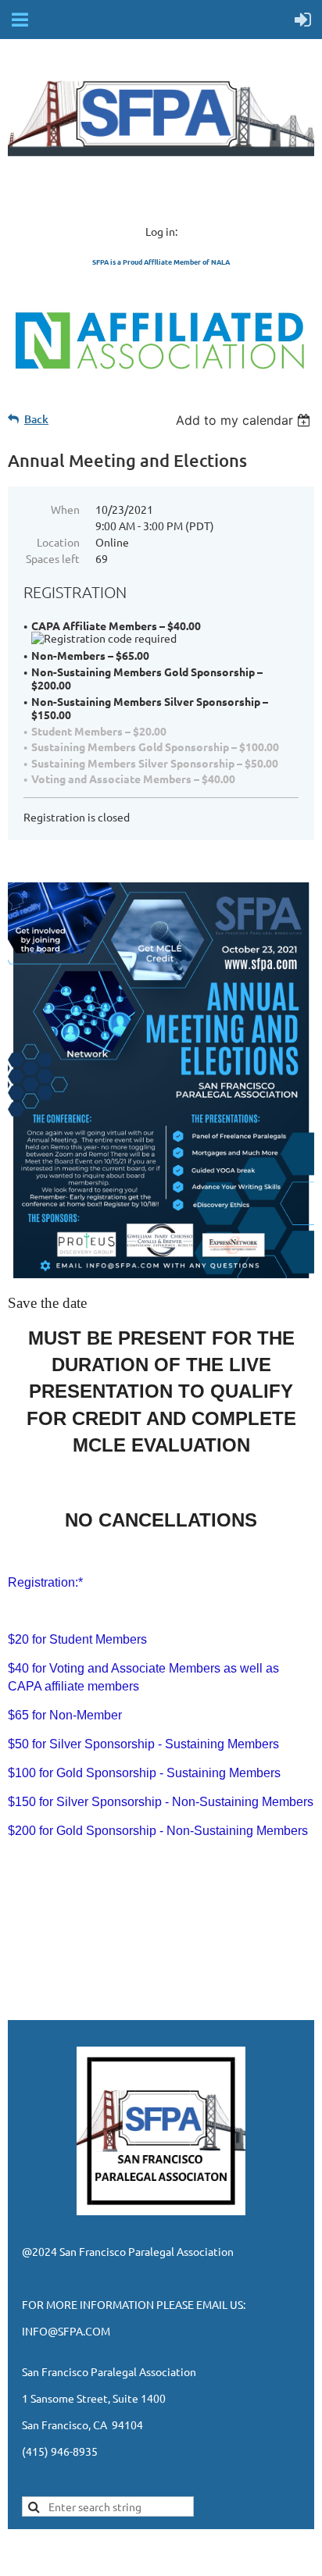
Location (58, 542)
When (65, 509)
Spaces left (53, 558)
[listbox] (245, 420)
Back (36, 419)
